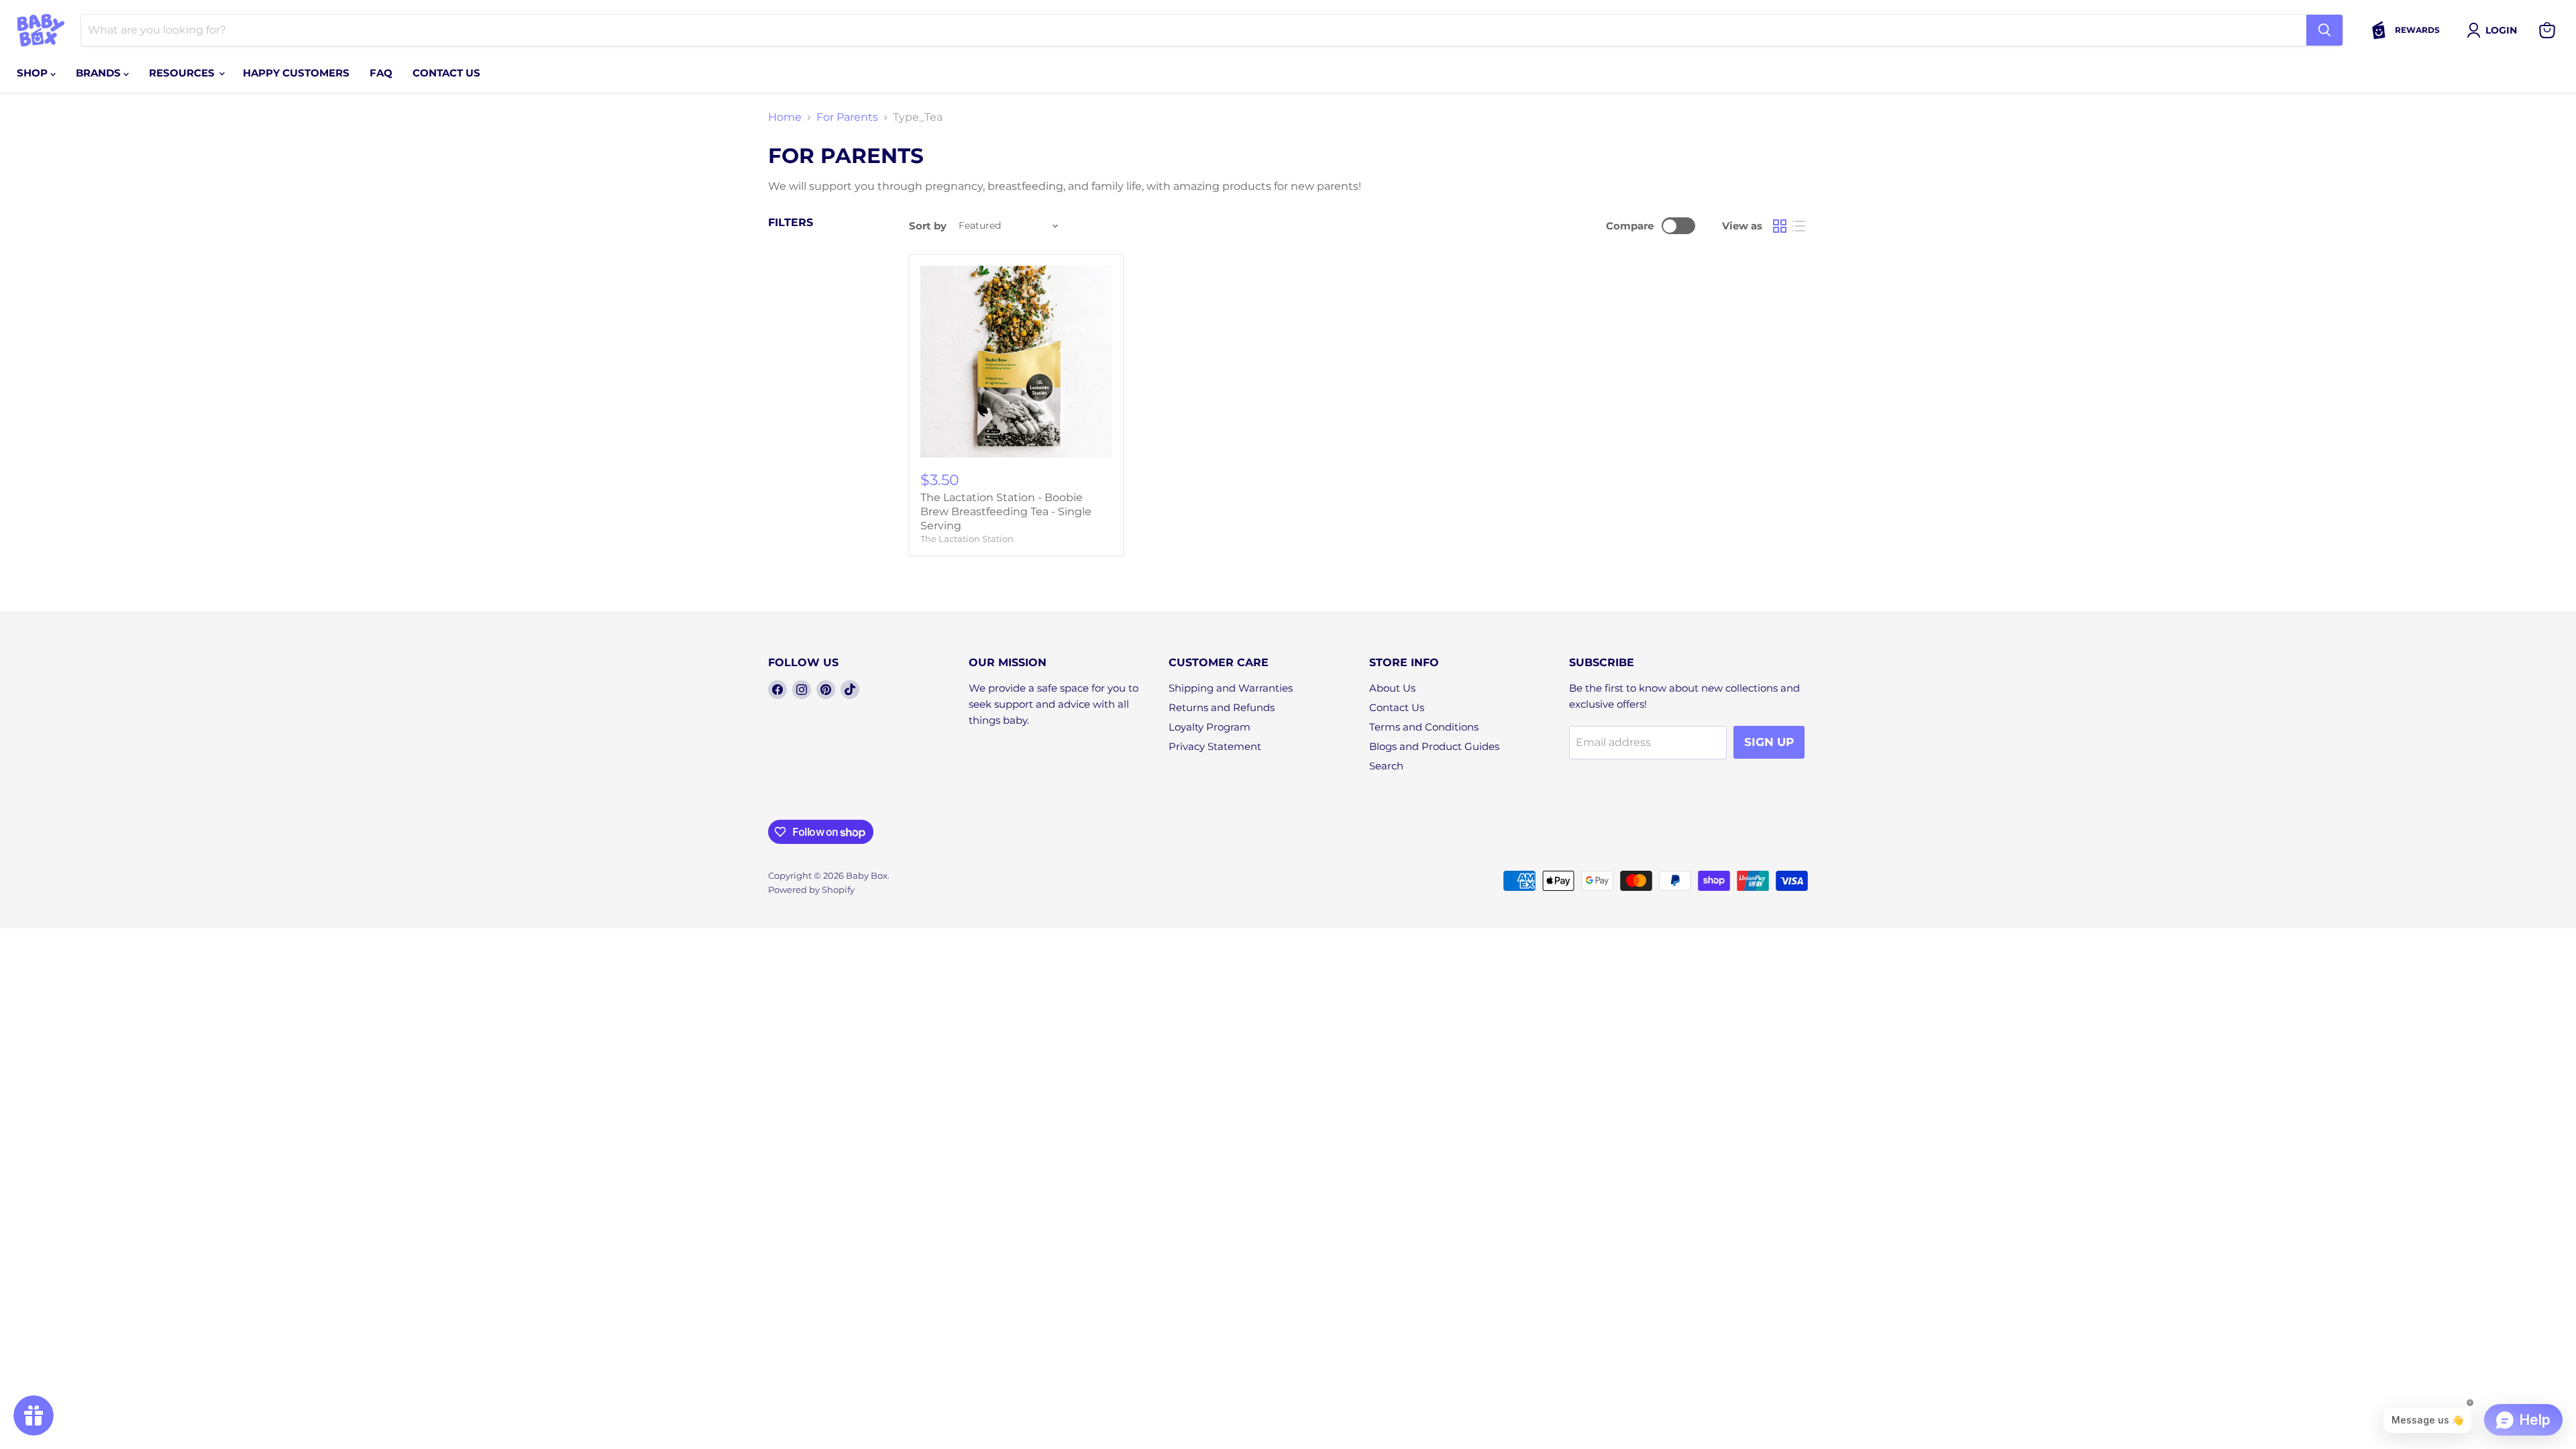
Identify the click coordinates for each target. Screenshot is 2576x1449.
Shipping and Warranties (1231, 688)
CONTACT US (446, 73)
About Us (1392, 688)
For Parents (847, 117)
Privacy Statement (1215, 746)
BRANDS (100, 73)
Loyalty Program (1210, 727)
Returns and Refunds (1222, 707)
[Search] (2324, 30)
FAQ (381, 73)
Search (1386, 766)
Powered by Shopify (811, 890)
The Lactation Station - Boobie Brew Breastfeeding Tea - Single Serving (1006, 512)
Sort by (928, 226)
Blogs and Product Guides (1434, 746)
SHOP (34, 73)
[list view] (1799, 226)
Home (785, 117)
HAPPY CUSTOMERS (296, 73)
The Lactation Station (967, 539)
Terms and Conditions (1424, 727)
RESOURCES (183, 73)
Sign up (1769, 742)
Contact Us (1397, 707)
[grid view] (1780, 226)
